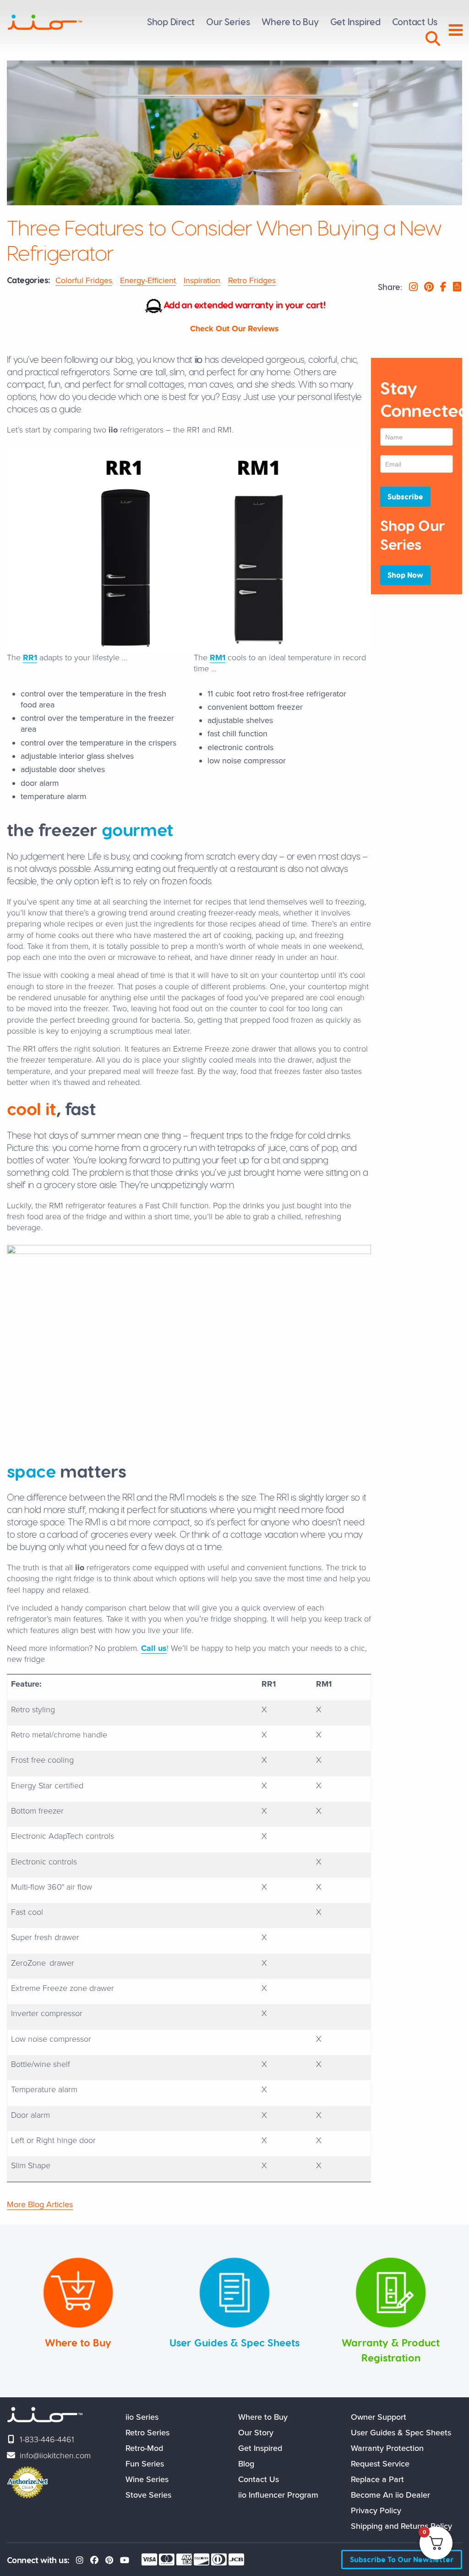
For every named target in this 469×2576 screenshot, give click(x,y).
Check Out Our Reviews (234, 329)
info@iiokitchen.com (55, 2455)
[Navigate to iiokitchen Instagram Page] (413, 287)
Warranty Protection (387, 2448)
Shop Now (405, 575)
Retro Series (147, 2433)
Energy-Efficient (148, 280)
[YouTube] (125, 2560)
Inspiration (202, 280)
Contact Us (259, 2479)
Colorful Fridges (84, 280)
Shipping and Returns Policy (401, 2526)
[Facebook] (94, 2560)
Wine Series (147, 2479)
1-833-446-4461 (47, 2439)
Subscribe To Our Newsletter (402, 2559)
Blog (246, 2464)
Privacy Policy (376, 2510)
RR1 (30, 658)
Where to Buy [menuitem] (290, 22)
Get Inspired (260, 2448)
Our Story (256, 2433)
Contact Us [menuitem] (415, 22)
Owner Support (379, 2417)
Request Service (380, 2464)
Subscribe (405, 496)
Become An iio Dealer (390, 2495)
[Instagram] (80, 2560)
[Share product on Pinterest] (429, 287)
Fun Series (145, 2464)
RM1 (218, 658)
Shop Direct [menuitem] (171, 22)
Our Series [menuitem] (228, 22)
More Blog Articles (40, 2204)
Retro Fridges (252, 280)
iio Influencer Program (278, 2495)
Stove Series (148, 2495)
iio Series (142, 2417)
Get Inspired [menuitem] (355, 22)
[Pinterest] (109, 2560)
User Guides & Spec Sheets (401, 2433)
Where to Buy (263, 2417)
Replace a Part (377, 2479)
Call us (154, 1648)
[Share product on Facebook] (443, 287)
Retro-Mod (144, 2448)
